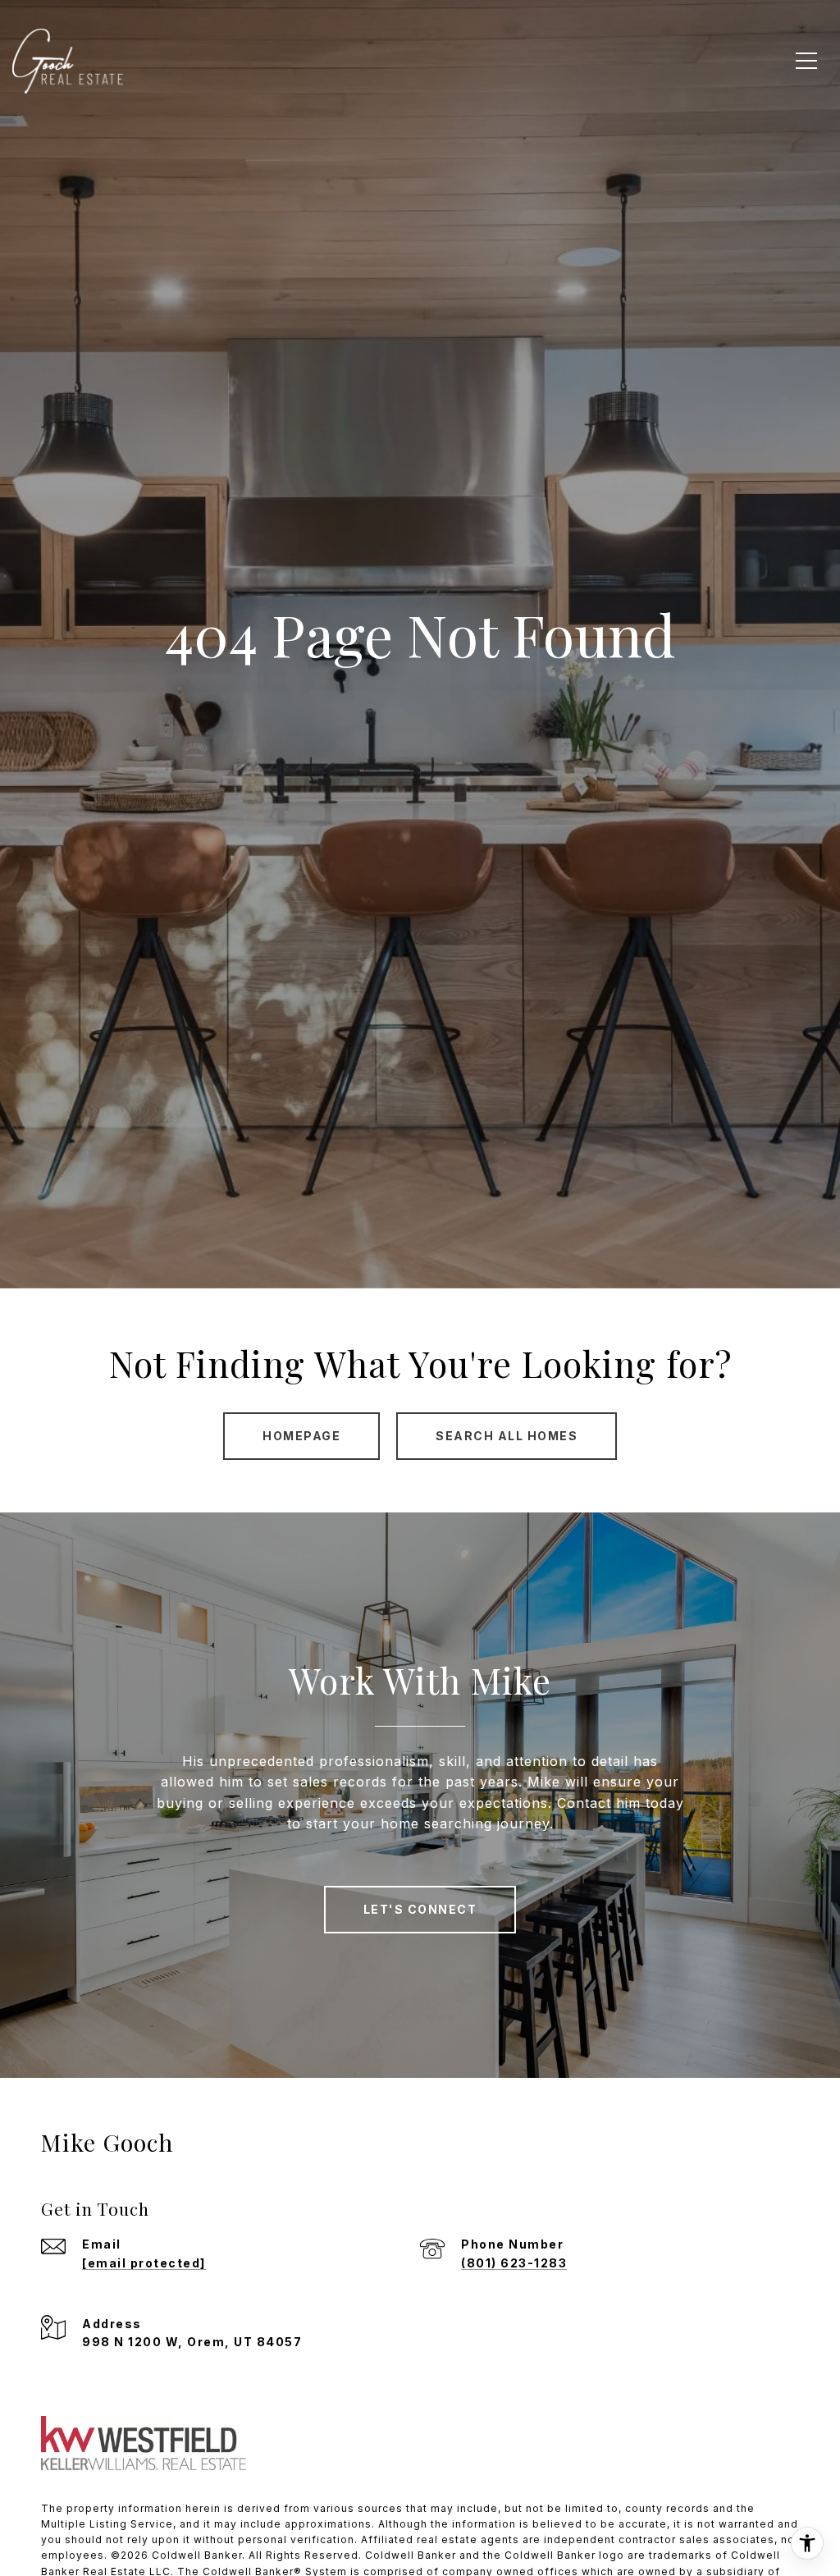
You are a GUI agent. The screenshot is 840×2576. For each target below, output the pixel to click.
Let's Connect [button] (420, 1909)
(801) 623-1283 (514, 2263)
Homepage (301, 1436)
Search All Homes (507, 1436)
